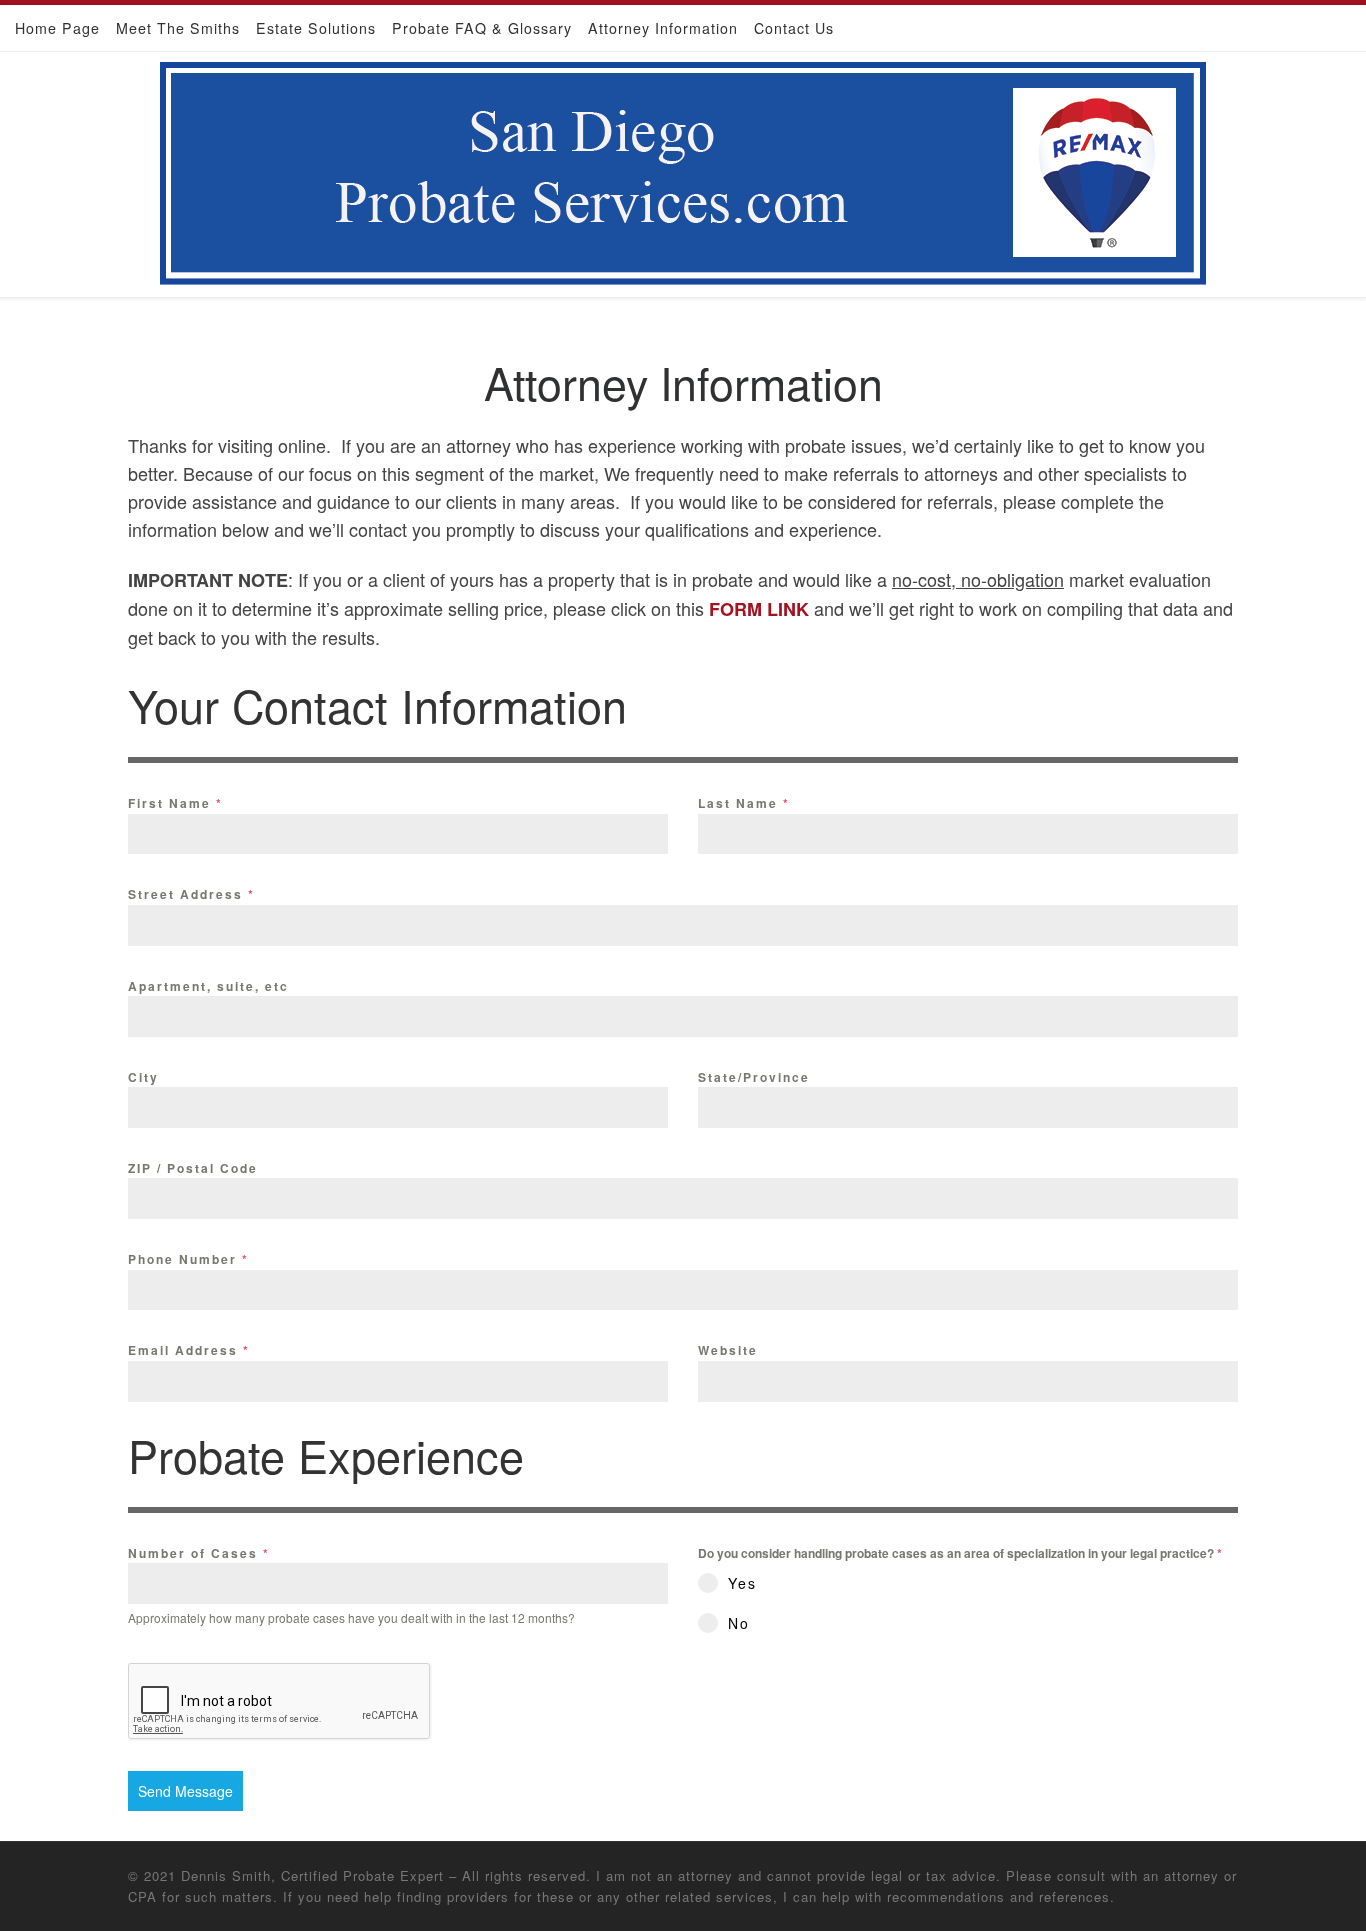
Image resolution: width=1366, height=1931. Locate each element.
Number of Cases (199, 1553)
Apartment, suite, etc (208, 986)
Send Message (185, 1791)
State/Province (754, 1077)
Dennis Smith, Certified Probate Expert (312, 1875)
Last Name (744, 803)
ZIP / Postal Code (193, 1168)
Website (728, 1350)
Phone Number (188, 1259)
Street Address (191, 894)
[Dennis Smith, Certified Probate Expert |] (683, 168)
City (143, 1077)
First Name (175, 803)
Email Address (189, 1350)
